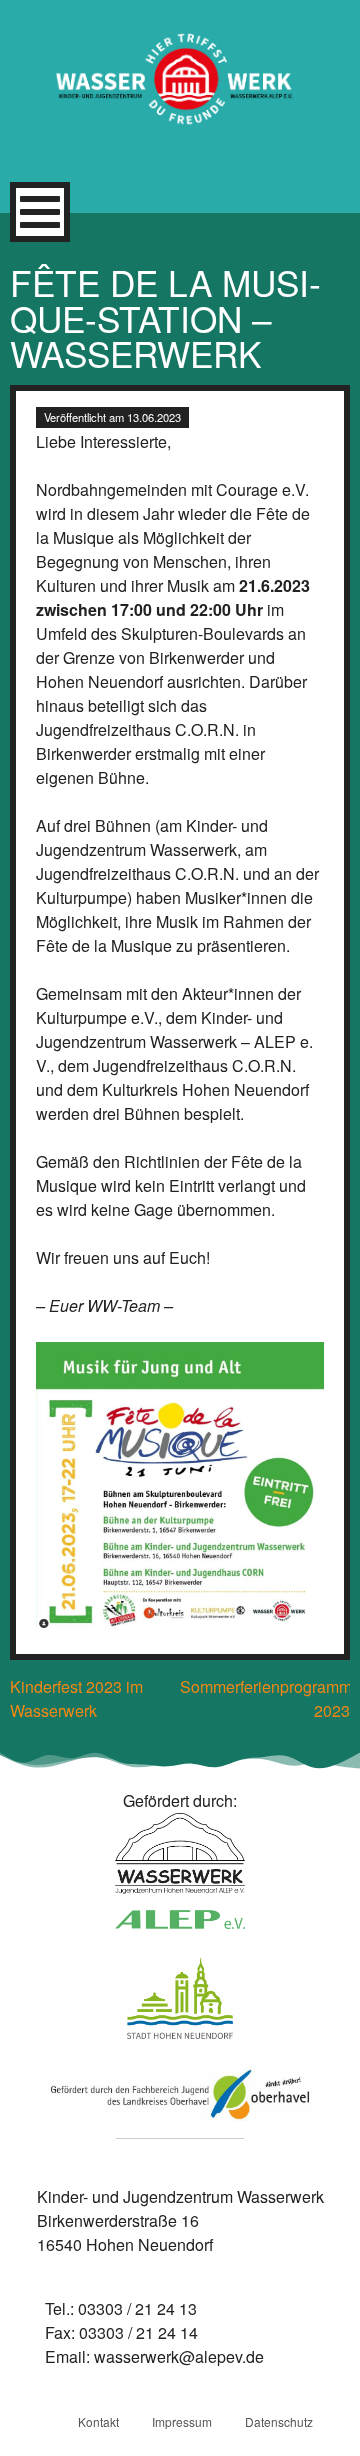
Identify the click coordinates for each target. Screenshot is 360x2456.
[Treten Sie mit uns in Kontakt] (180, 1856)
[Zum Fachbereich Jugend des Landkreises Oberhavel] (180, 2097)
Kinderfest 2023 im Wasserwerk (76, 1698)
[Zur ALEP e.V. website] (180, 1922)
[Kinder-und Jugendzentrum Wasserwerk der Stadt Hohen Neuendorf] (180, 91)
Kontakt (98, 2421)
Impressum (182, 2421)
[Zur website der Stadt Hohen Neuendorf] (180, 2001)
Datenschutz (279, 2421)
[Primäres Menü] (40, 212)
